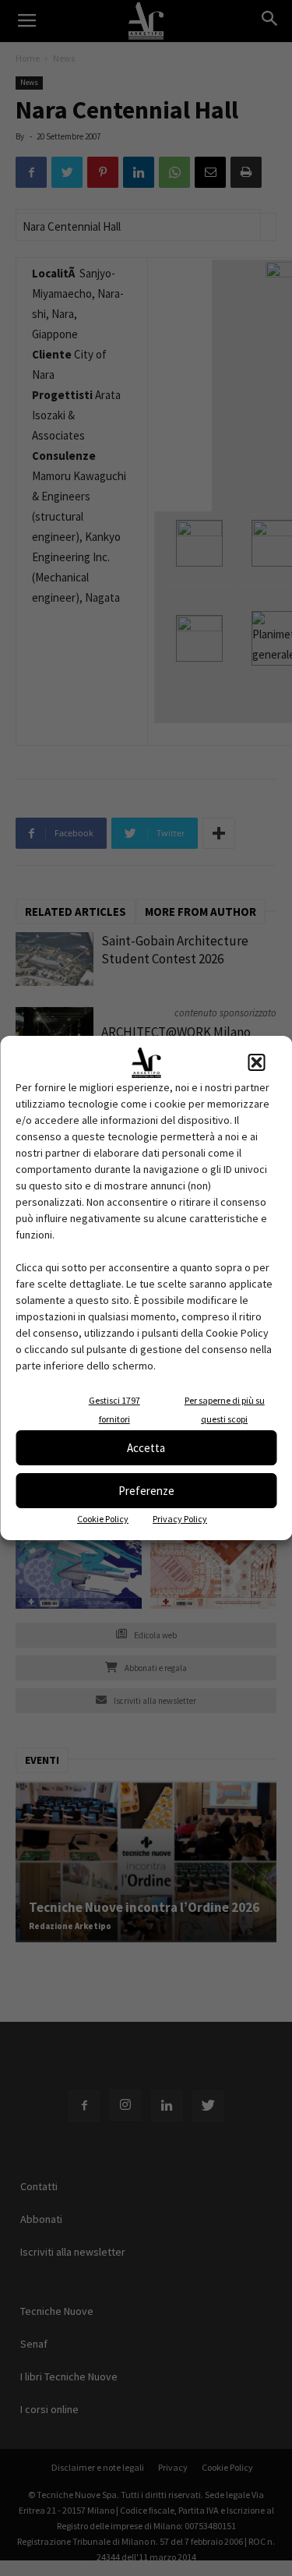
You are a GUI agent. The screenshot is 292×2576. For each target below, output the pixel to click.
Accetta (146, 1448)
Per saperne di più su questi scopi (225, 1410)
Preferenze (146, 1491)
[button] (256, 1062)
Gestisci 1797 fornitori (114, 1410)
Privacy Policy (180, 1519)
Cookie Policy (103, 1519)
